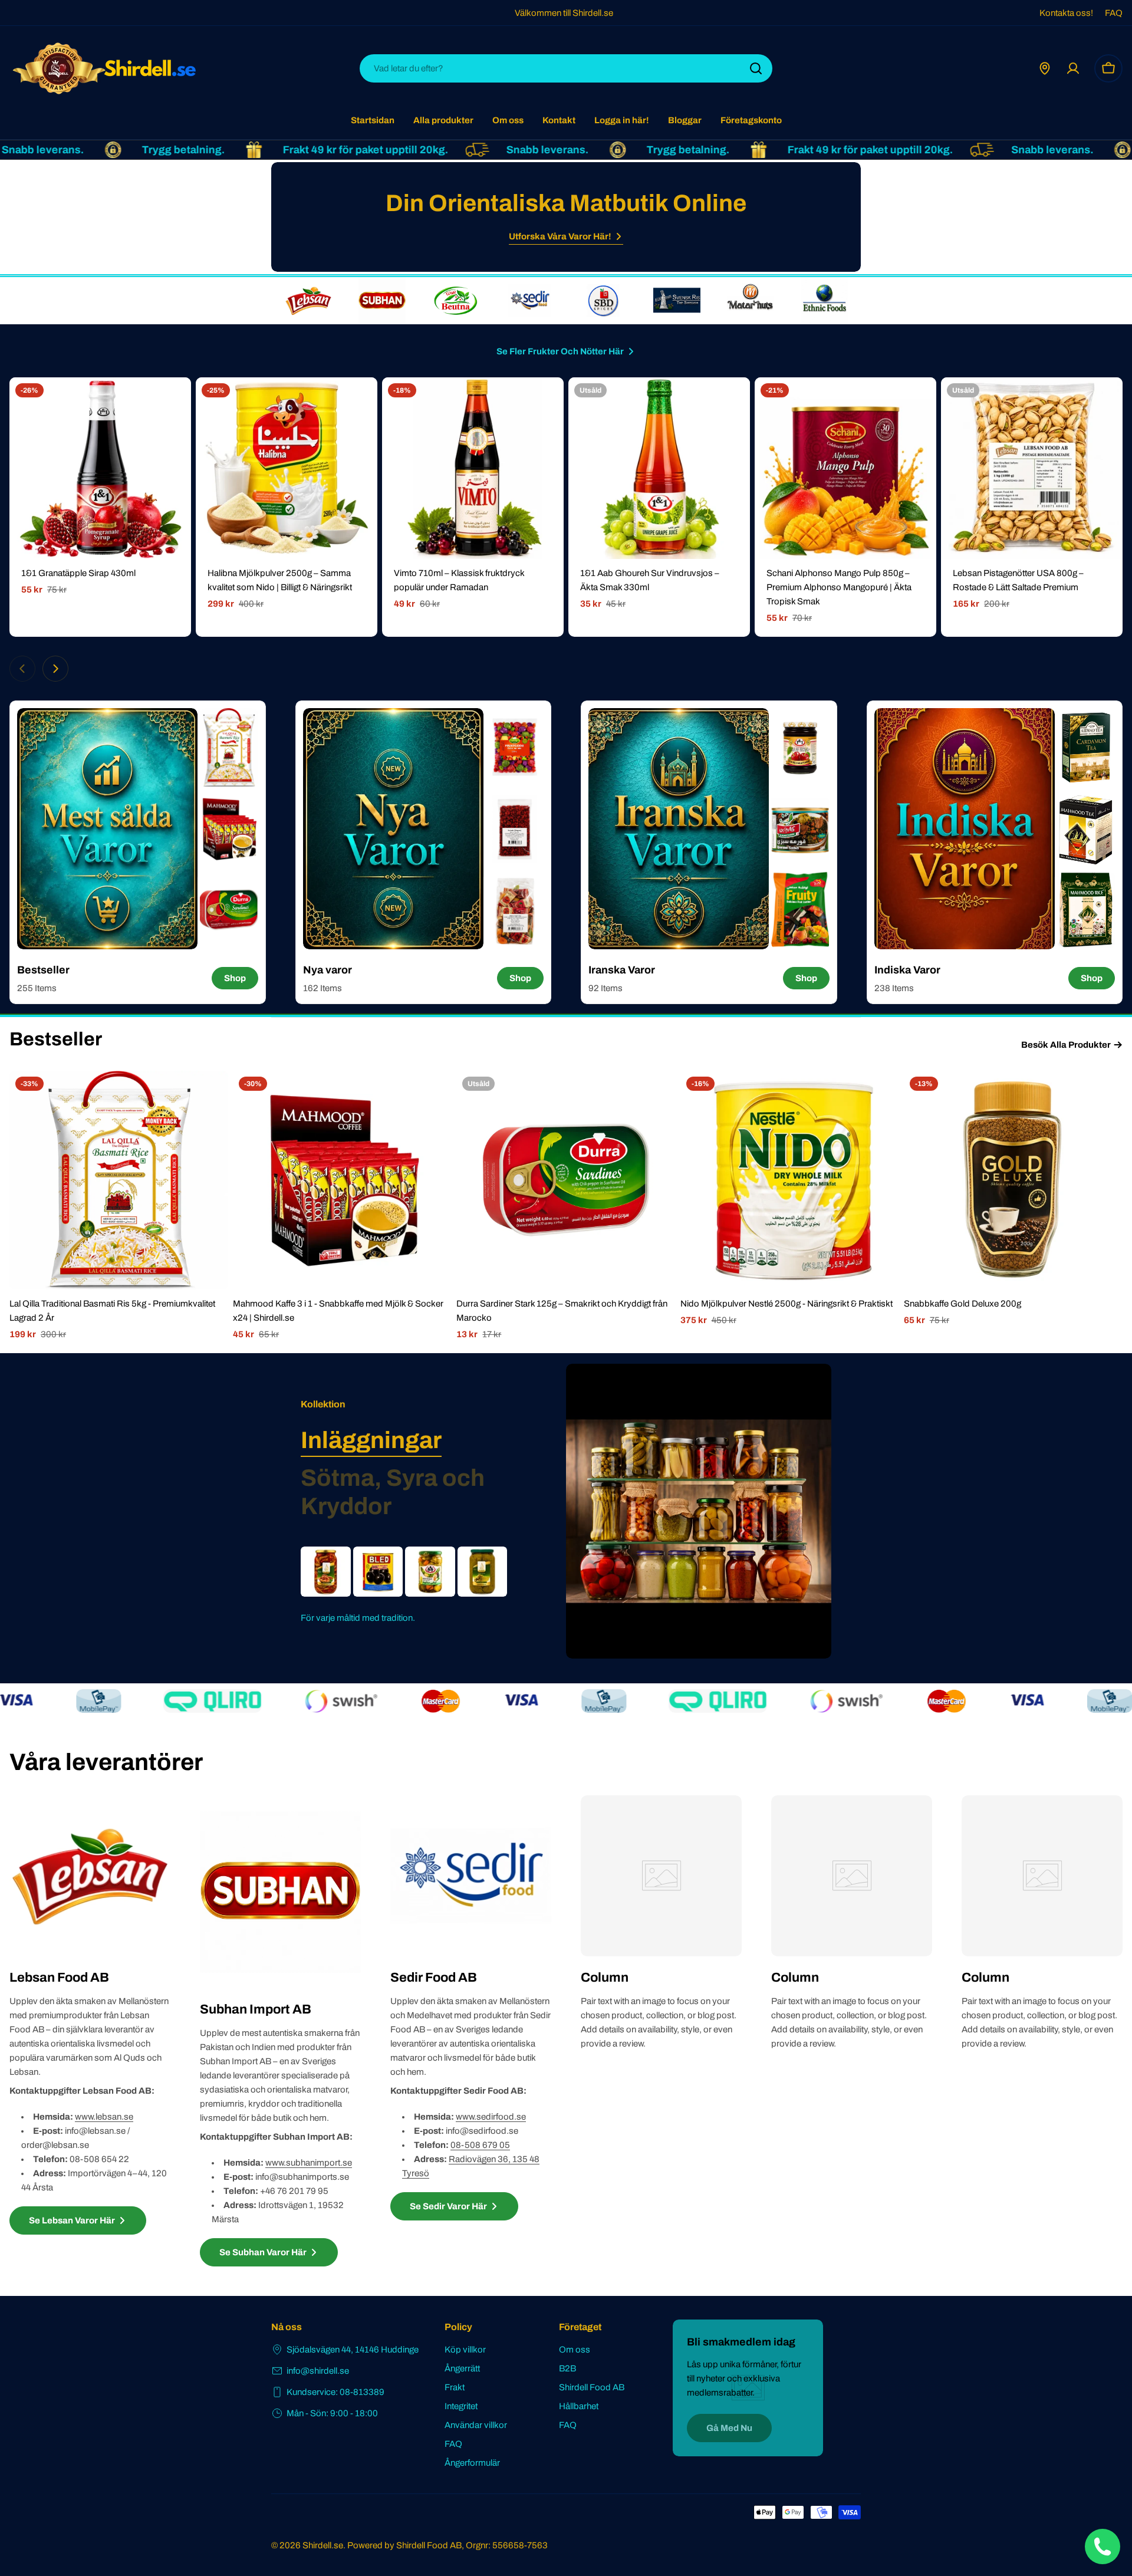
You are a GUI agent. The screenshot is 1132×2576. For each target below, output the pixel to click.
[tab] (371, 1440)
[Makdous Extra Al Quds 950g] (326, 1572)
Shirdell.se (323, 2545)
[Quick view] (174, 403)
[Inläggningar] (699, 1511)
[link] (308, 301)
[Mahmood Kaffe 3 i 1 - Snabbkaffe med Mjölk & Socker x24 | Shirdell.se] (342, 1180)
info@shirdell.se (318, 2371)
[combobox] (566, 68)
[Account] (1073, 68)
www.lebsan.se (104, 2117)
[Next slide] (55, 669)
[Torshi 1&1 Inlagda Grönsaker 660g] (430, 1572)
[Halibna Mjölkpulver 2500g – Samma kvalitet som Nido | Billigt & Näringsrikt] (287, 468)
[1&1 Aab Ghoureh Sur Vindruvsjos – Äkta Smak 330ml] (659, 468)
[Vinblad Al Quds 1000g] (483, 1572)
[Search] (756, 68)
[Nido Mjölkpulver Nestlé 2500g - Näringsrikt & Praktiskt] (790, 1180)
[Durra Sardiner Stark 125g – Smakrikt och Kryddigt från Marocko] (566, 1180)
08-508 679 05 (480, 2145)
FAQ (1114, 13)
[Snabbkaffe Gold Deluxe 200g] (1013, 1180)
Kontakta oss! (1066, 13)
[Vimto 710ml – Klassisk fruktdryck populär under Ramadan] (473, 468)
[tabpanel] (404, 1586)
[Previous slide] (22, 669)
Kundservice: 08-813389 (335, 2392)
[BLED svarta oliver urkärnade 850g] (378, 1572)
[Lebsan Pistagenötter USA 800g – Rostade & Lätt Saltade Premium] (1032, 468)
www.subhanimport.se (309, 2163)
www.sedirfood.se (491, 2117)
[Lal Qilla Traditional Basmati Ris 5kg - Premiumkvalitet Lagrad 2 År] (119, 1180)
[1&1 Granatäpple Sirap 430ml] (100, 468)
